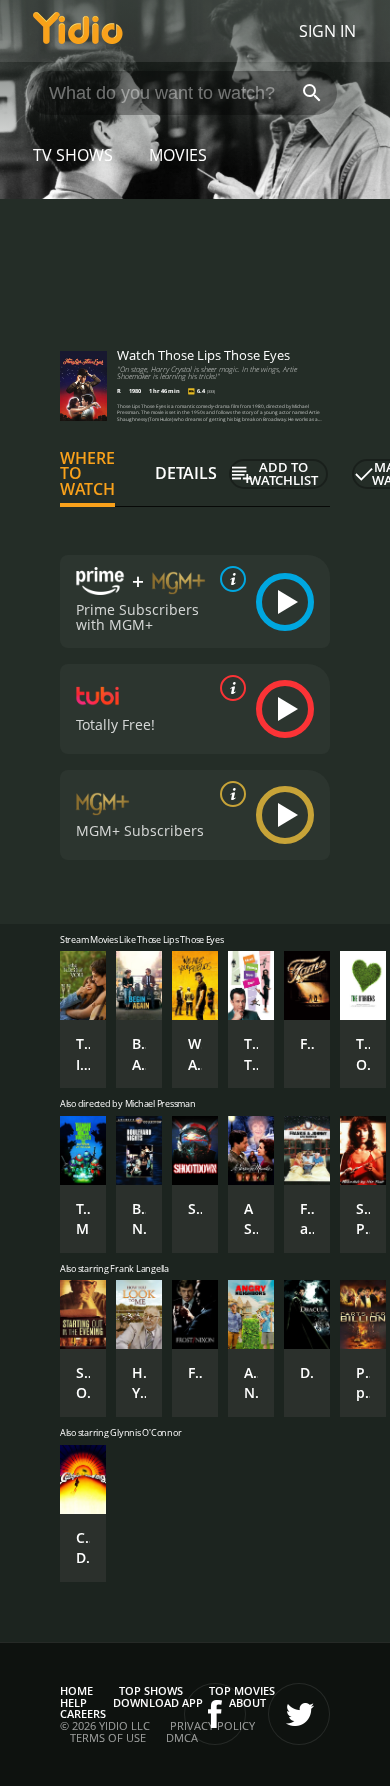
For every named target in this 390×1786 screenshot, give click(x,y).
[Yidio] (78, 31)
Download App (158, 1702)
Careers (83, 1713)
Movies (178, 155)
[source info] (229, 579)
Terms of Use (108, 1737)
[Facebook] (215, 1714)
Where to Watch (87, 474)
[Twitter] (299, 1714)
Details (186, 473)
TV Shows (73, 155)
